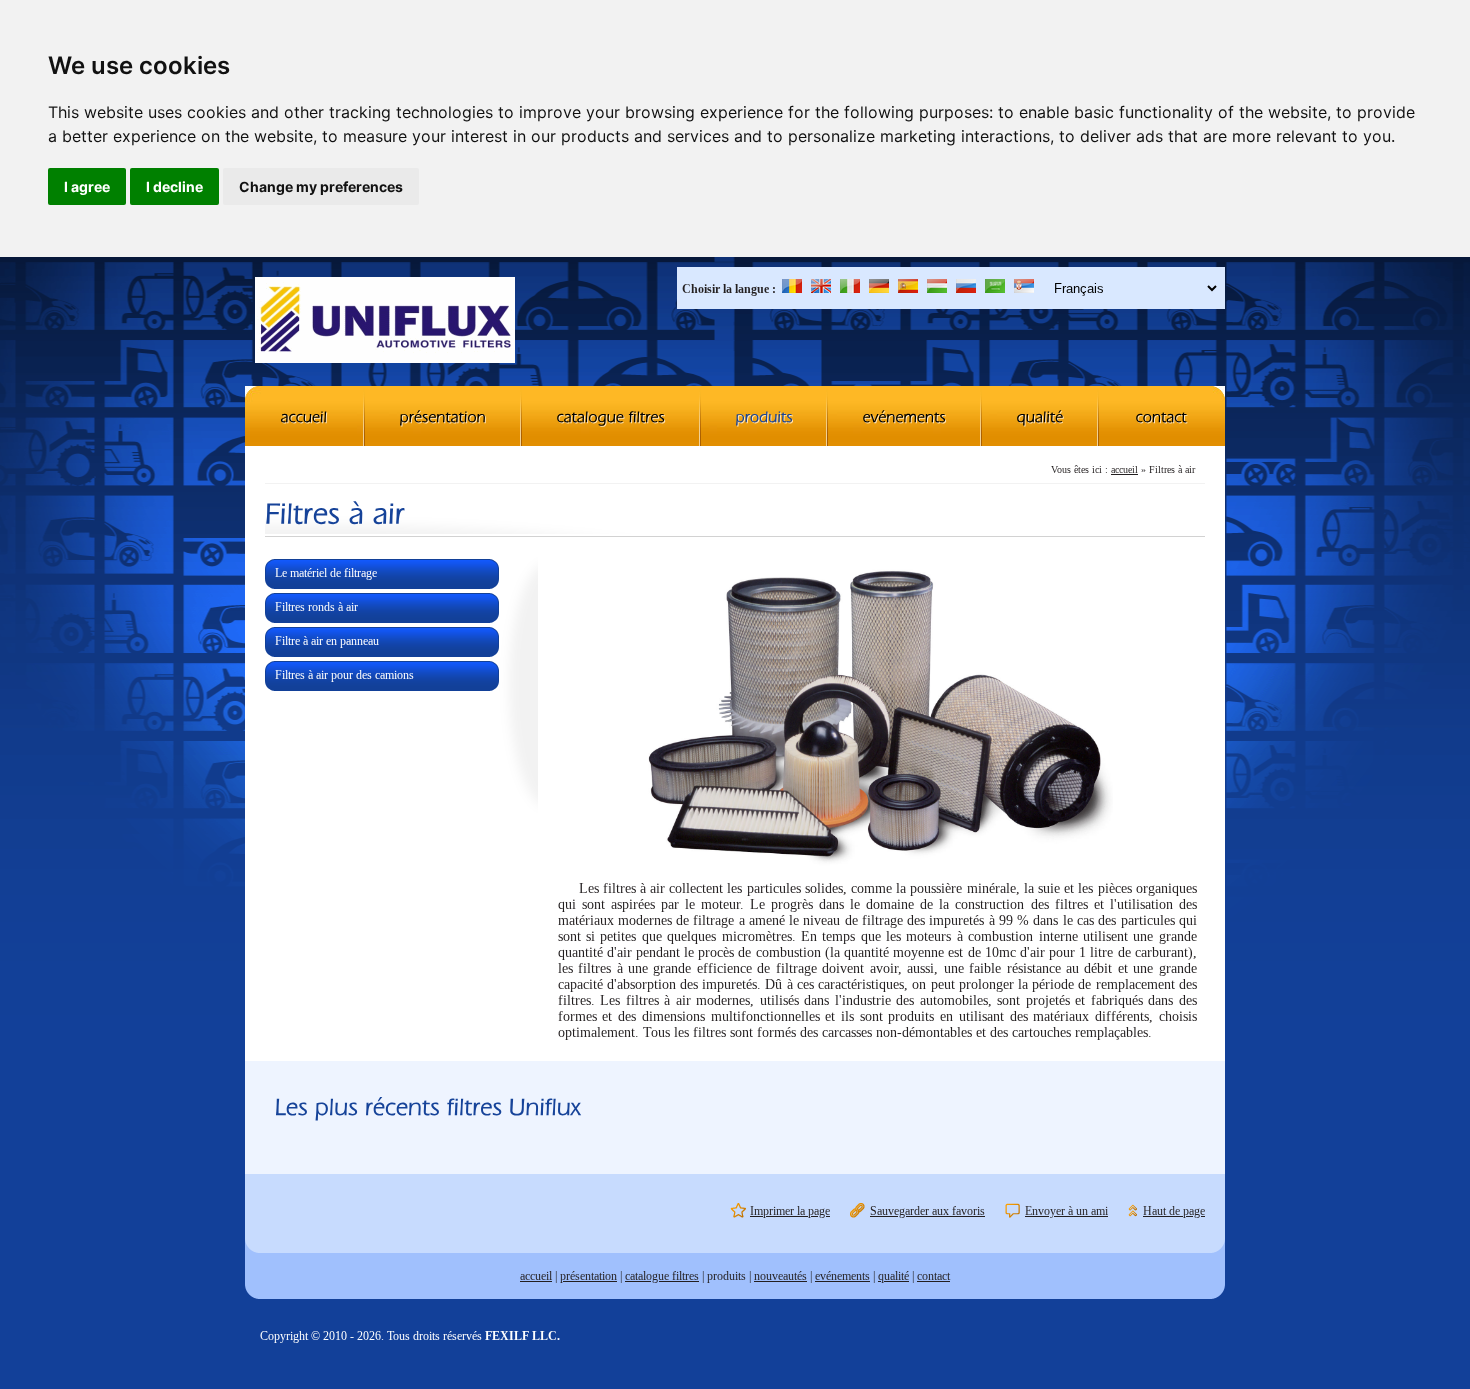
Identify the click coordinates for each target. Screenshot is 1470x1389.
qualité (893, 1276)
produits (726, 1276)
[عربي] (995, 289)
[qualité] (1040, 416)
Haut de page (1174, 1211)
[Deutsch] (879, 289)
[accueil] (305, 416)
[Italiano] (850, 289)
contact (933, 1276)
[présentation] (443, 416)
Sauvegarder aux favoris (927, 1211)
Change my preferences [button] (321, 186)
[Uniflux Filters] (385, 322)
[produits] (764, 416)
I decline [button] (174, 186)
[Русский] (966, 289)
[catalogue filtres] (611, 416)
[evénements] (905, 416)
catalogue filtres (662, 1276)
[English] (821, 289)
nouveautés (780, 1276)
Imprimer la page (790, 1211)
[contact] (1162, 416)
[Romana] (792, 289)
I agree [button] (87, 186)
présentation (588, 1276)
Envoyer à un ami (1066, 1211)
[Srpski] (1024, 289)
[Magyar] (937, 289)
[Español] (908, 289)
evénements (842, 1276)
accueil (1124, 469)
